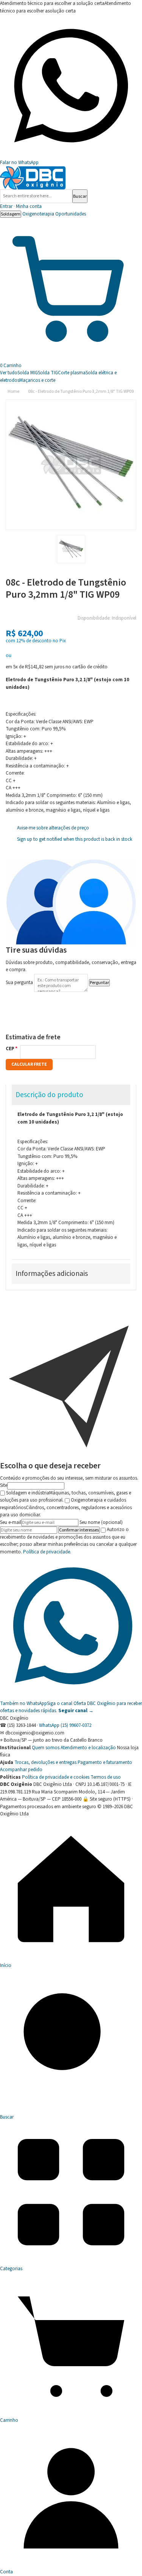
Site (4, 1485)
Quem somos (46, 1748)
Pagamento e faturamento (105, 1762)
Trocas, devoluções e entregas (45, 1762)
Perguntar (99, 983)
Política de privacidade (47, 1552)
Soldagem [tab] (11, 214)
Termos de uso (106, 1777)
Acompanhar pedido (21, 1770)
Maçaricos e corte (37, 380)
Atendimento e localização (88, 1748)
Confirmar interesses (79, 1530)
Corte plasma (72, 373)
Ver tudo (9, 373)
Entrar (21, 206)
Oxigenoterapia (38, 214)
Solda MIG (28, 373)
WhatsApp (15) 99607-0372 (65, 1725)
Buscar (80, 196)
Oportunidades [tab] (71, 214)
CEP (10, 1049)
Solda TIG (48, 373)
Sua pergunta (19, 983)
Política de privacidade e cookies (56, 1777)
